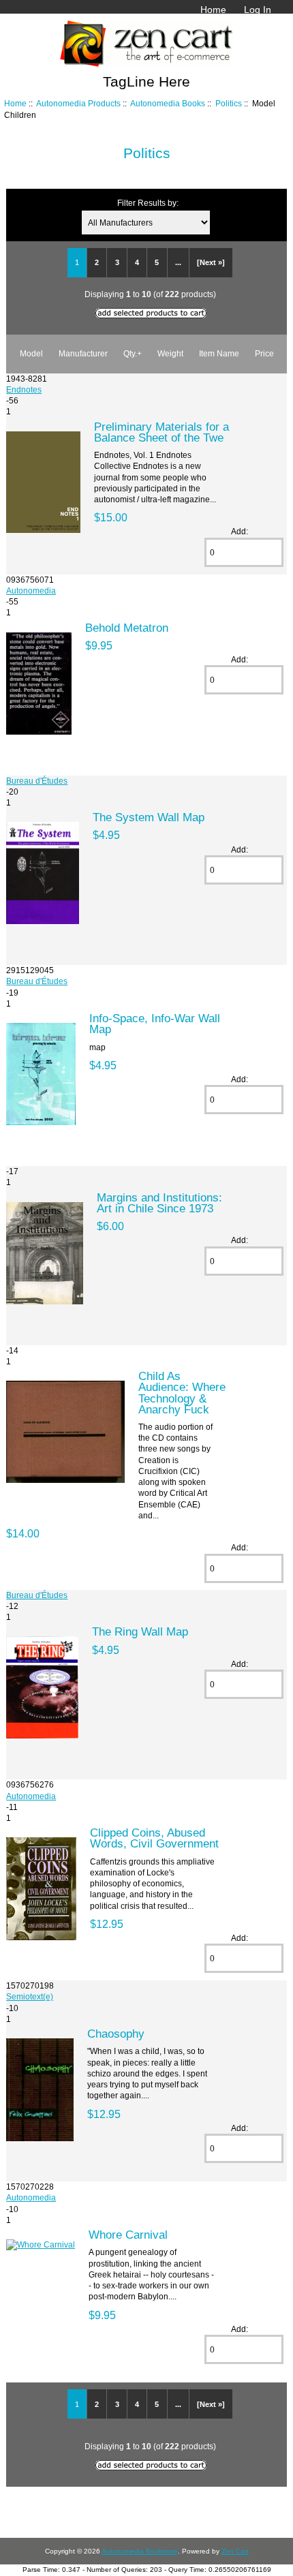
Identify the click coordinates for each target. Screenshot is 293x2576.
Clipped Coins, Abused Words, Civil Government (154, 1838)
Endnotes (24, 389)
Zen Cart (235, 2551)
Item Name (219, 353)
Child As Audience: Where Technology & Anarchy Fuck (182, 1393)
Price (264, 353)
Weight (170, 353)
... (178, 262)
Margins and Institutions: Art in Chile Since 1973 (159, 1203)
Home (213, 10)
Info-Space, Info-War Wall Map (155, 1024)
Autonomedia (31, 591)
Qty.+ (133, 353)
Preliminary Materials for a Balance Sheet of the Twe (161, 432)
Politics (229, 103)
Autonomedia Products (78, 103)
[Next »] (211, 262)
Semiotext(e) (30, 1996)
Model (31, 353)
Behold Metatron (127, 628)
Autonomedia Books (168, 103)
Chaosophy (116, 2034)
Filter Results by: (148, 203)
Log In (258, 10)
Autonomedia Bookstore (140, 2551)
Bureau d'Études (37, 781)
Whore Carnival (128, 2235)
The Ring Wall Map (140, 1631)
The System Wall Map (149, 817)
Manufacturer (83, 353)
